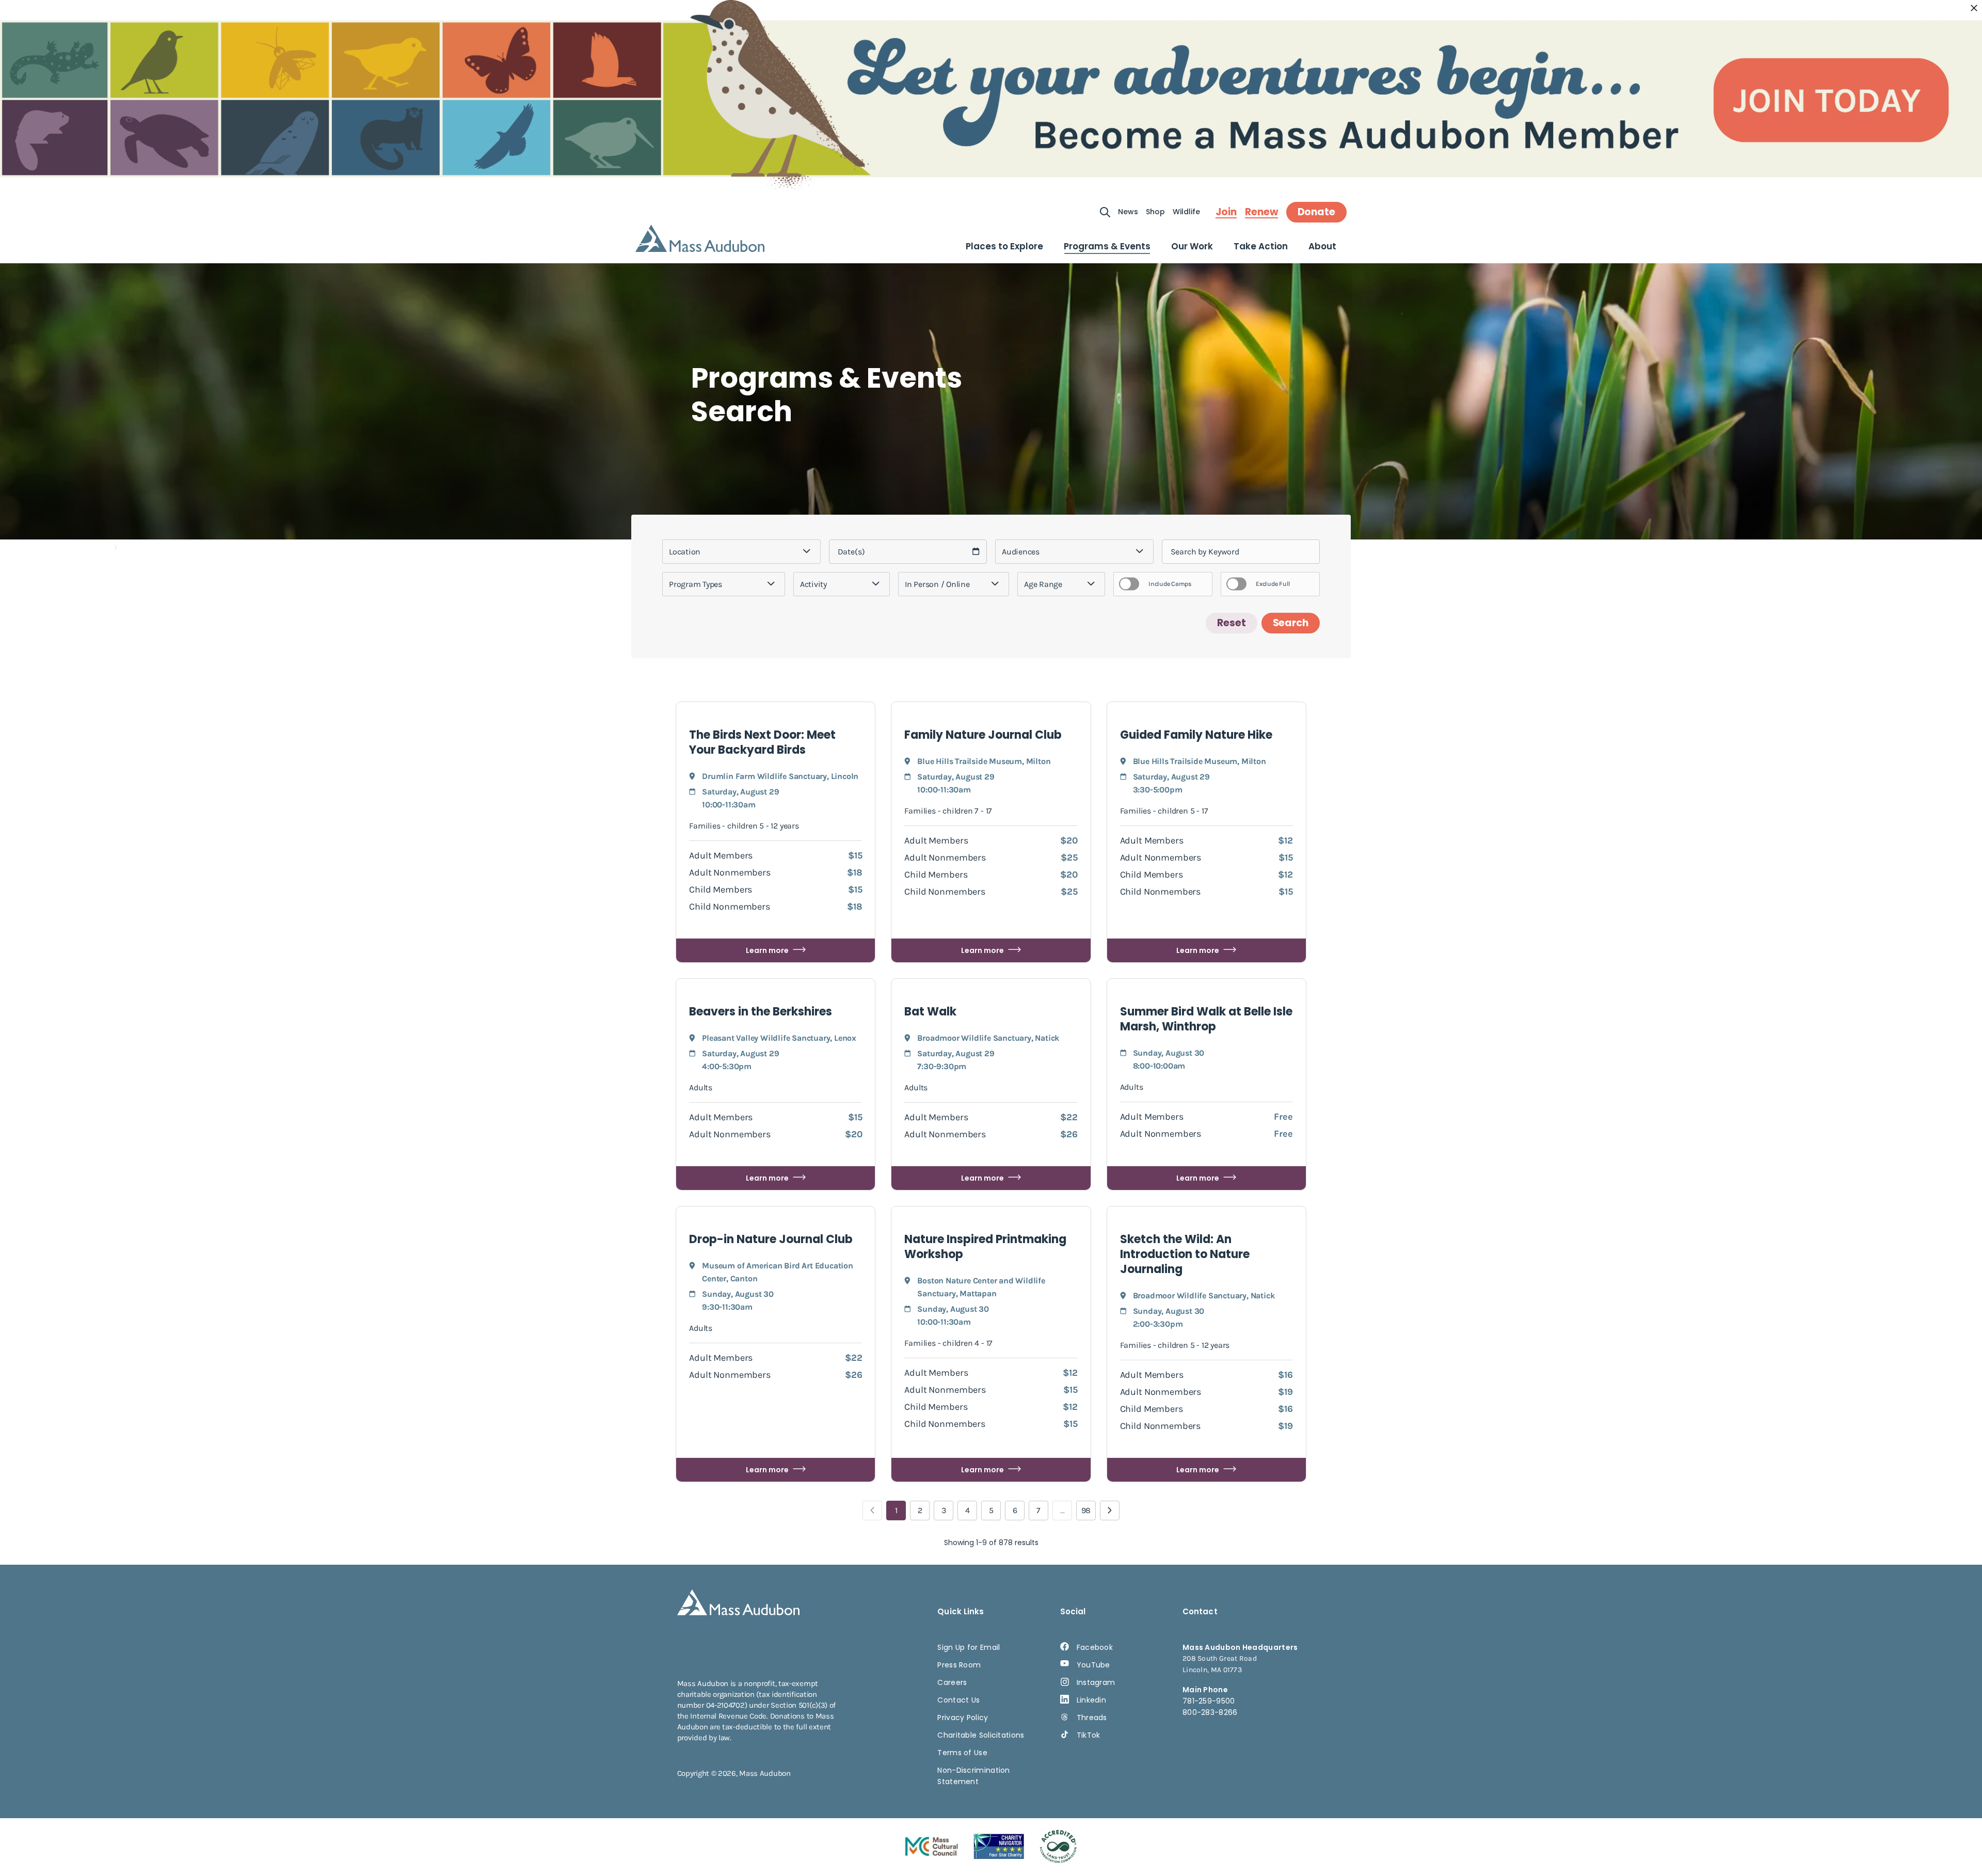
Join (1226, 212)
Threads (1092, 1718)
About (1322, 246)
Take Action (1261, 246)
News (1128, 212)
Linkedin (1091, 1700)
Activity (813, 584)
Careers (952, 1682)
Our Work (1192, 246)
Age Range (1043, 584)
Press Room (959, 1665)
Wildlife (1186, 212)
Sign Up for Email (969, 1647)
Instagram (1096, 1682)
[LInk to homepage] (700, 238)
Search (1291, 623)
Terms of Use (962, 1753)
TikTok (1089, 1735)
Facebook (1095, 1647)
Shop (1155, 212)
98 (1086, 1510)
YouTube (1093, 1665)
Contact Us (958, 1700)
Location (685, 552)
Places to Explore (1004, 246)
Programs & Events (1107, 246)
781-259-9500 (1209, 1701)
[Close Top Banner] (1974, 8)
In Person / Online (937, 584)
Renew (1261, 212)
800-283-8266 (1210, 1712)
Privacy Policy (963, 1718)
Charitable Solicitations (981, 1735)
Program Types (696, 584)
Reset (1232, 623)
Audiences (1021, 552)
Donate (1316, 212)
